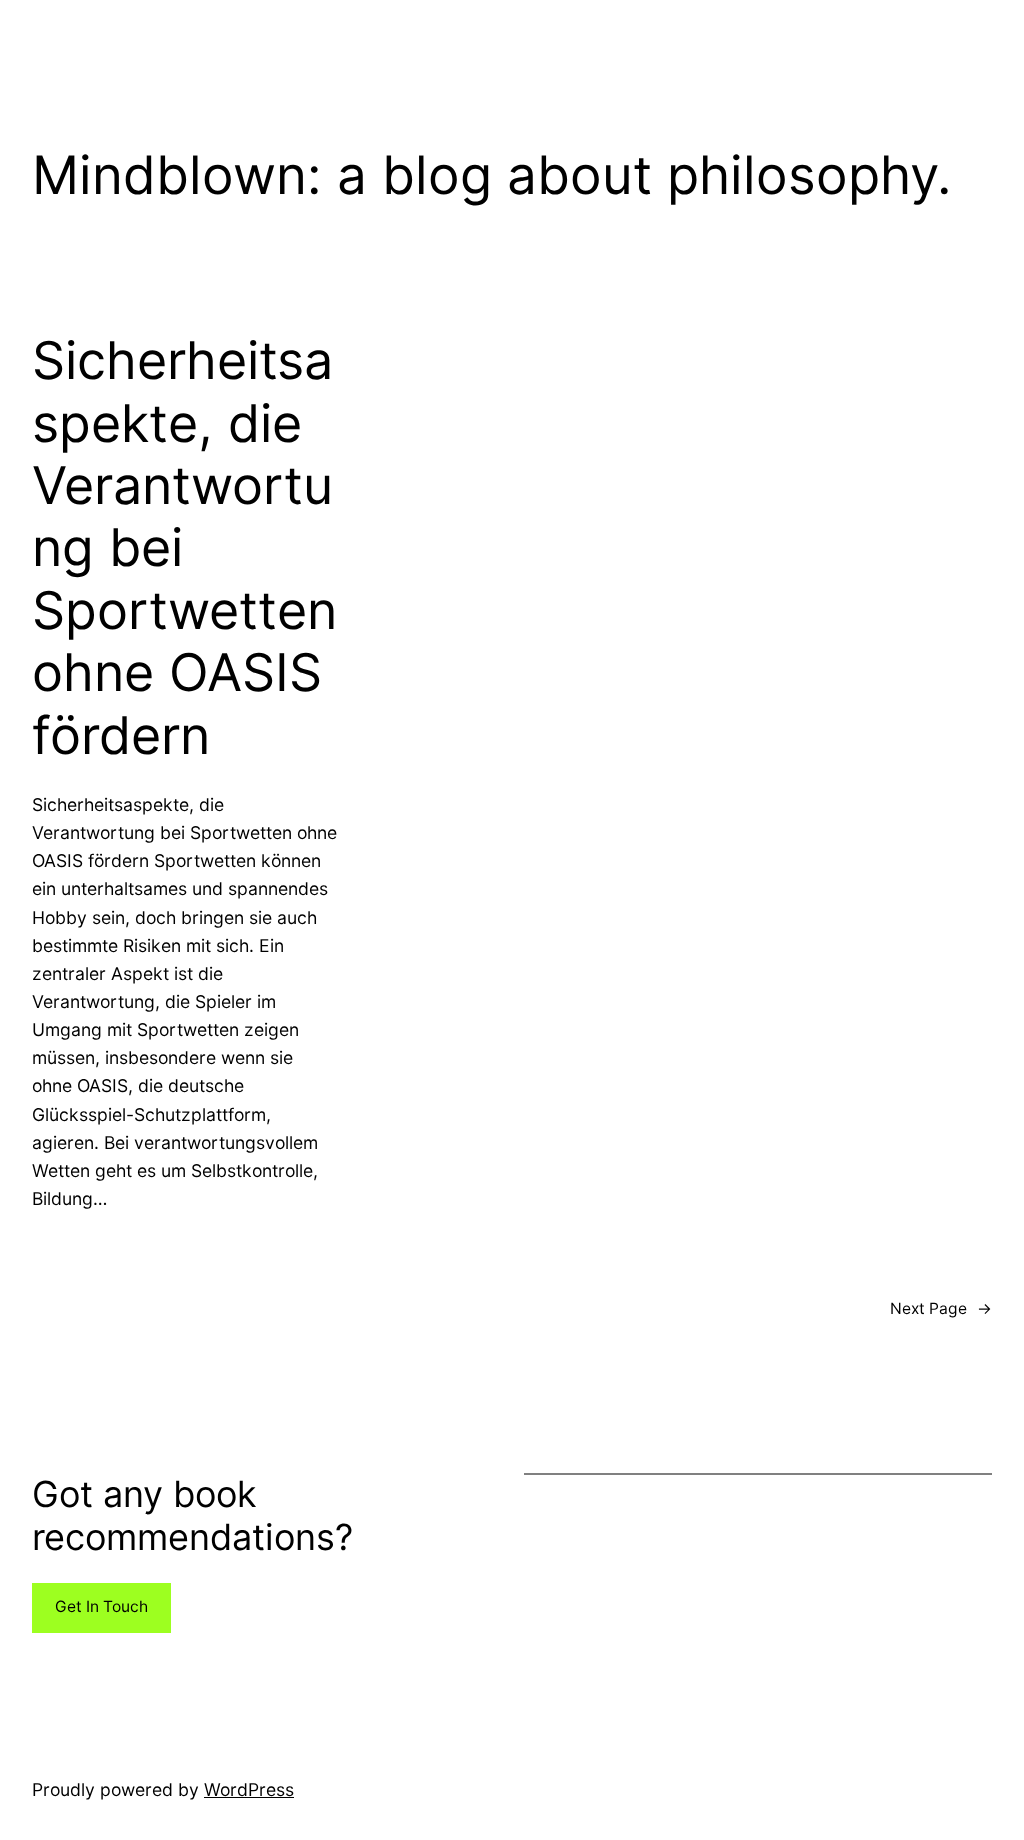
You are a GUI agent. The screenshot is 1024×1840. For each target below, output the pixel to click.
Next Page (941, 1308)
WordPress (249, 1789)
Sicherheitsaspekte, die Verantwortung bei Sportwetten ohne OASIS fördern (184, 548)
